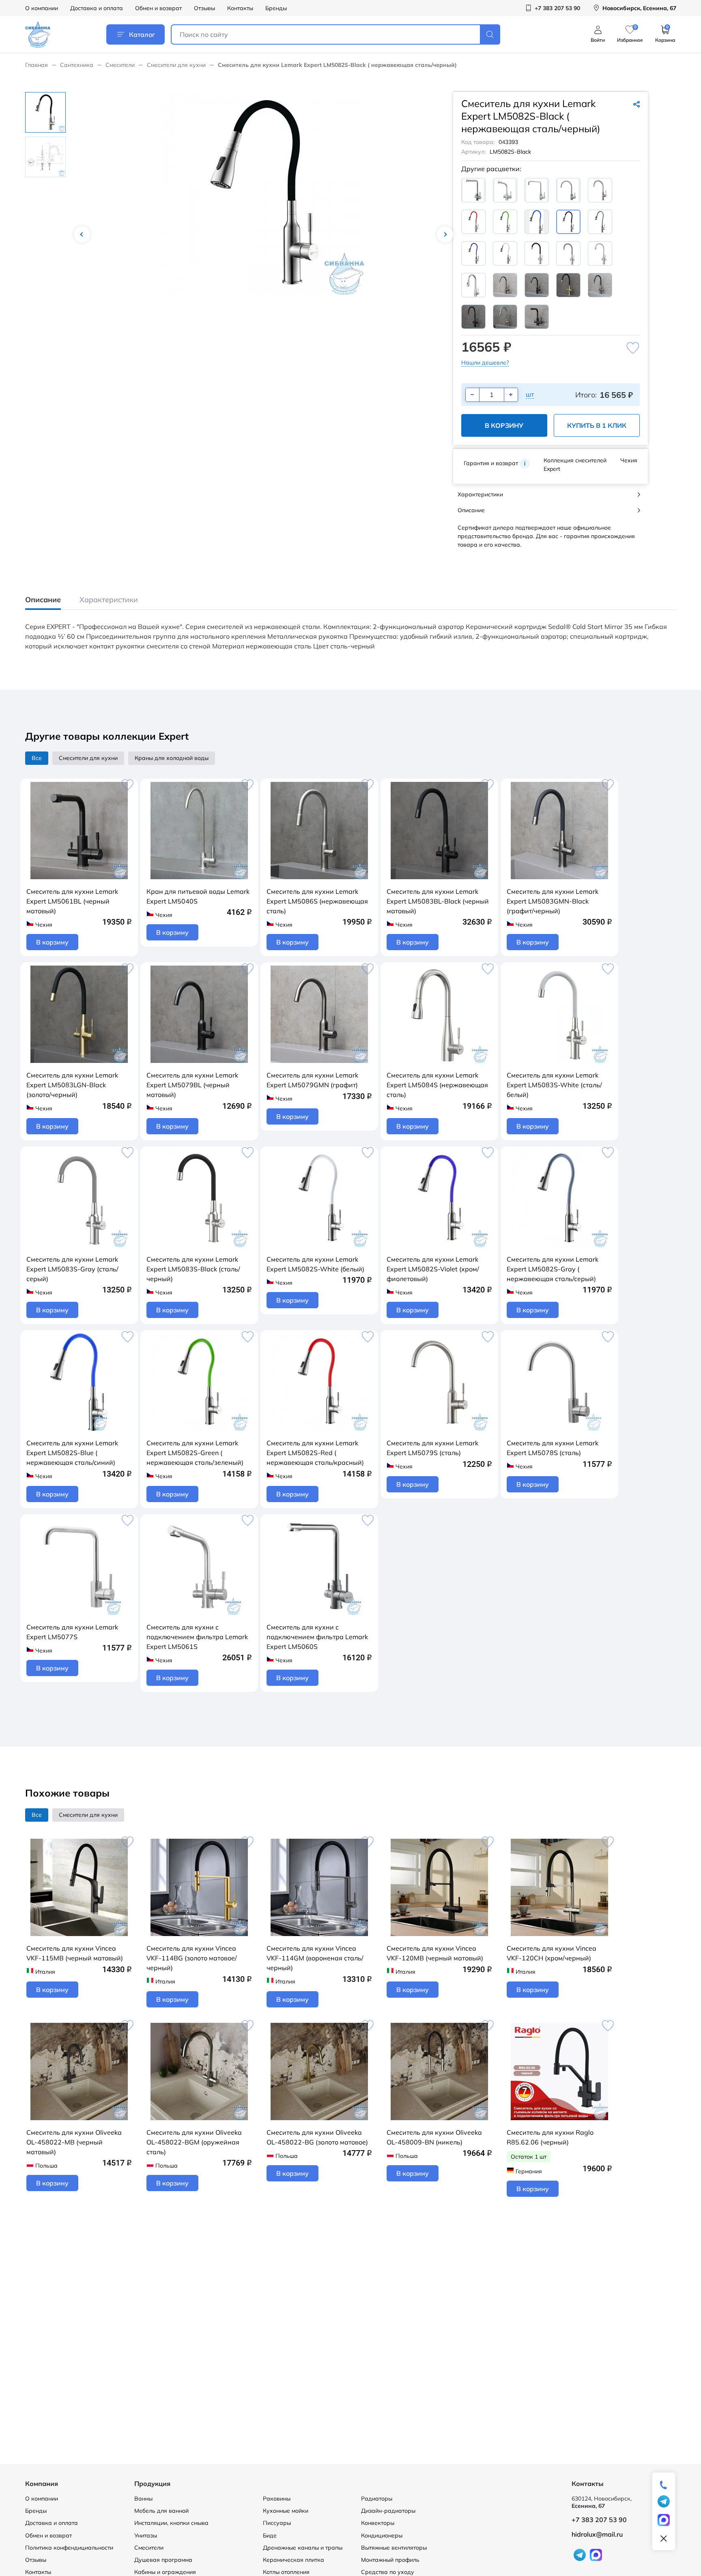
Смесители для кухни (176, 65)
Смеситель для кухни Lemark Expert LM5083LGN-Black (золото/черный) (72, 1085)
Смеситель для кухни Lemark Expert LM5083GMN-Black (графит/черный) (553, 901)
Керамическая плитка (294, 2560)
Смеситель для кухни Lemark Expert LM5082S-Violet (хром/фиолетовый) (433, 1269)
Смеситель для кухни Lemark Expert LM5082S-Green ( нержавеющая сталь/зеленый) (195, 1453)
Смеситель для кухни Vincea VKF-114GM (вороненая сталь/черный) (315, 1958)
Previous (82, 234)
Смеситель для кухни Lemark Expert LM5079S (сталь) (432, 1448)
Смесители (120, 65)
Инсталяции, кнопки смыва (171, 2523)
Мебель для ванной (161, 2511)
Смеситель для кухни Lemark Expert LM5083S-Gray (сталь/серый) (72, 1269)
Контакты (240, 8)
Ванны (143, 2499)
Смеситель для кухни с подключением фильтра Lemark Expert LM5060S (317, 1637)
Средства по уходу (388, 2572)
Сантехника (77, 65)
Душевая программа (163, 2560)
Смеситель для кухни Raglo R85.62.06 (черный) (550, 2137)
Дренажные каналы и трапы (303, 2548)
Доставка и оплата (97, 8)
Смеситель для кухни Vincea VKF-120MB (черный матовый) (435, 1953)
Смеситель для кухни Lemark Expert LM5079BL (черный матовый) (192, 1085)
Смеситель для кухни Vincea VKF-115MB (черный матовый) (75, 1953)
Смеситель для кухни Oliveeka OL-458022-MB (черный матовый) (74, 2142)
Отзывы (204, 8)
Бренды (276, 8)
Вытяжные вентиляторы (394, 2548)
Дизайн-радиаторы (388, 2511)
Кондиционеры (382, 2535)
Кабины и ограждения (165, 2572)
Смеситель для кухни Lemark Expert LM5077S (72, 1632)
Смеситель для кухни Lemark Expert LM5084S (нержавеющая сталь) (437, 1085)
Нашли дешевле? (485, 363)
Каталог (142, 34)
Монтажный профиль (390, 2560)
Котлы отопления (286, 2572)
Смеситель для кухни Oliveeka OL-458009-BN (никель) (434, 2137)
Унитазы (146, 2535)
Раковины (277, 2499)
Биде (270, 2535)
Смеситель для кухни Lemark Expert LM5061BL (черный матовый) (72, 901)
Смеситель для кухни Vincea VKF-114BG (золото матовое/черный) (192, 1958)
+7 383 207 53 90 (599, 2520)
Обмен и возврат (158, 8)
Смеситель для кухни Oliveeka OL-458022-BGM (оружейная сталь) (194, 2142)
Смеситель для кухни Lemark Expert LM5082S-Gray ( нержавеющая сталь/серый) (553, 1269)
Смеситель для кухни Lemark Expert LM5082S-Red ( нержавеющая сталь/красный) (315, 1453)
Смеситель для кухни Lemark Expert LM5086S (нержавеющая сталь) (317, 901)
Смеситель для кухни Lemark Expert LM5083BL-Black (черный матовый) (438, 901)
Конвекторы (378, 2523)
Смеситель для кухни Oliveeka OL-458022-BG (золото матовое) (317, 2137)
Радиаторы (377, 2499)
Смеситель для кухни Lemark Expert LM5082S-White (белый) (315, 1264)
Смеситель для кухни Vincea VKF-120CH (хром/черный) (552, 1953)
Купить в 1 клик (597, 425)
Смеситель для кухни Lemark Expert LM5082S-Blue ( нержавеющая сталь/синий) (72, 1453)
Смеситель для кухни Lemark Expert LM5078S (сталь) (553, 1448)
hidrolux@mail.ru (597, 2534)
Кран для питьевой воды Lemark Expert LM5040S (198, 896)
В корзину (504, 425)
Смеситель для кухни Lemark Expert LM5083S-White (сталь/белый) (554, 1085)
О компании (42, 8)
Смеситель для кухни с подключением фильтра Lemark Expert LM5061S (197, 1637)
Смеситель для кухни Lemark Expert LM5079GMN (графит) (312, 1080)
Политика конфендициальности (69, 2548)
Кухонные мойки (286, 2511)
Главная (37, 65)
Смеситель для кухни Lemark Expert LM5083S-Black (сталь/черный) (193, 1269)
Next (445, 234)
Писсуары (277, 2523)
